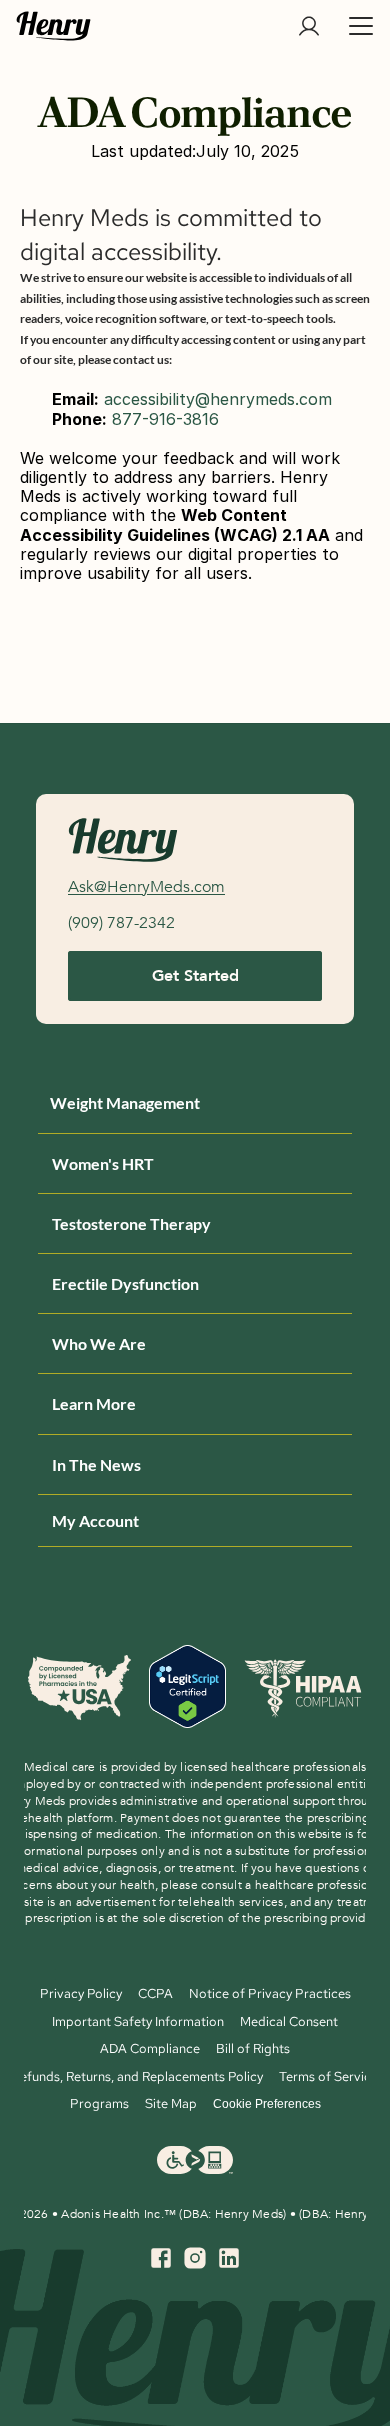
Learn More (94, 1403)
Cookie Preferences (267, 2104)
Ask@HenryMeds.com (146, 887)
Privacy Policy (81, 1993)
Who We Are (99, 1343)
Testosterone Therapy (131, 1223)
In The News (96, 1464)
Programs (99, 2103)
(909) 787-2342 (121, 923)
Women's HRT (103, 1163)
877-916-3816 (165, 419)
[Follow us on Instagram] (195, 2258)
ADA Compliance (150, 2048)
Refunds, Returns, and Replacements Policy (137, 2076)
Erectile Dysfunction (125, 1283)
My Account (95, 1520)
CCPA (155, 1993)
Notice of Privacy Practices (270, 1993)
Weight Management (125, 1102)
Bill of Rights (253, 2048)
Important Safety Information (138, 2021)
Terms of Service (328, 2076)
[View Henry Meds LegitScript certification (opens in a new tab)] (187, 1688)
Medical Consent (289, 2021)
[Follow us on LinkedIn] (229, 2258)
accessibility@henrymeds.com (218, 399)
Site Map (171, 2103)
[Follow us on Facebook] (161, 2258)
